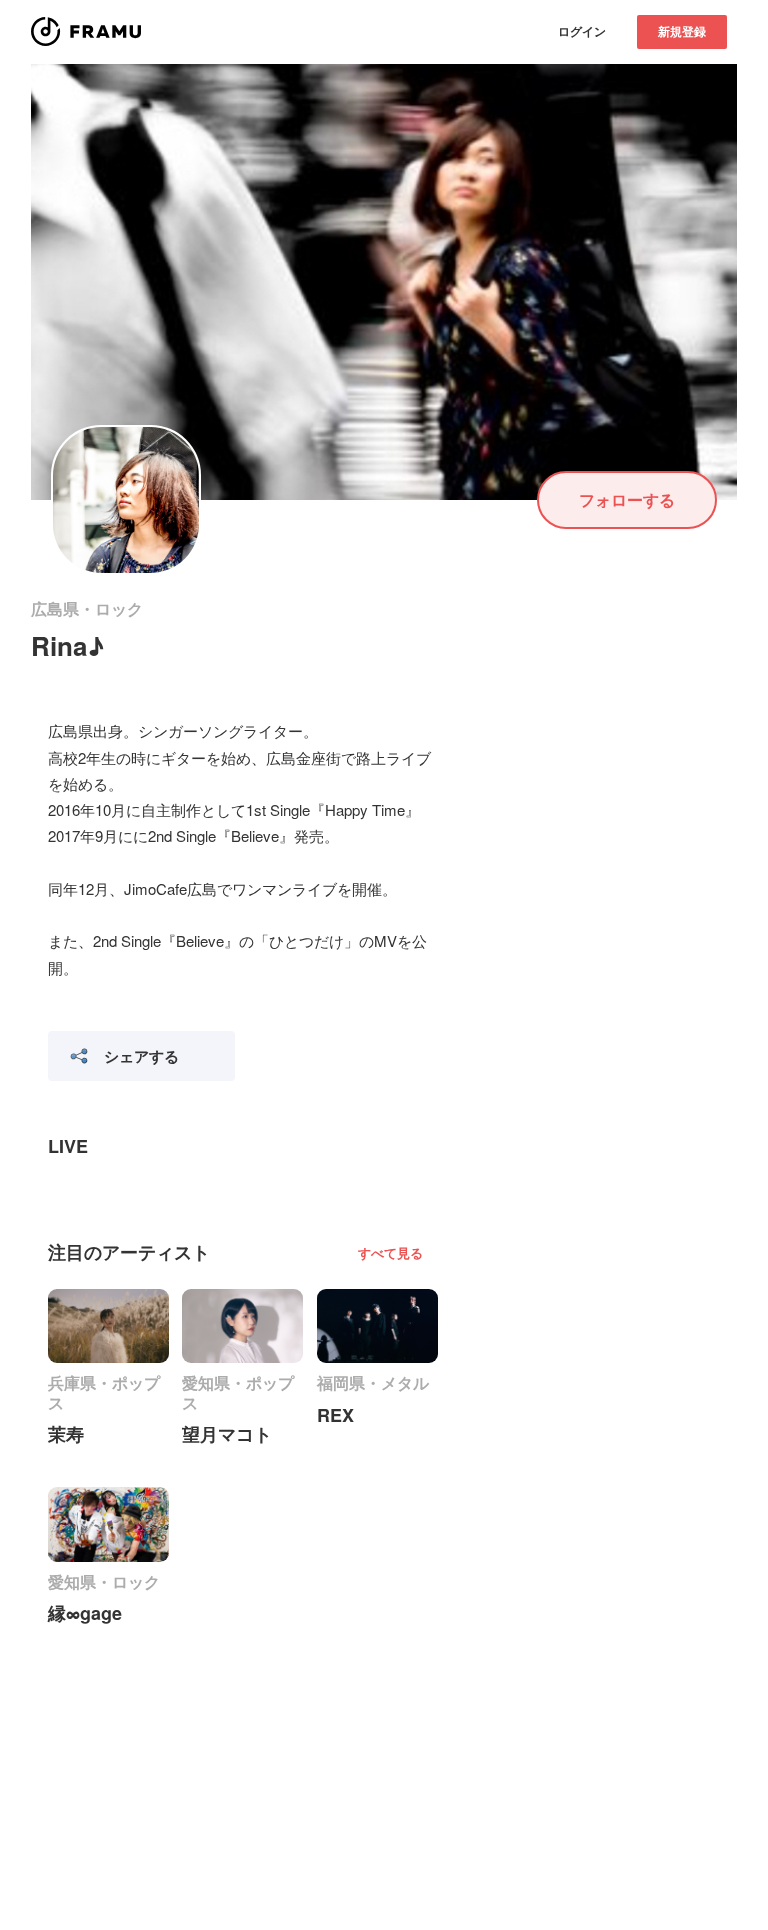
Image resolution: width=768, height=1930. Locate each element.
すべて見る (390, 1252)
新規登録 (682, 31)
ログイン (582, 31)
